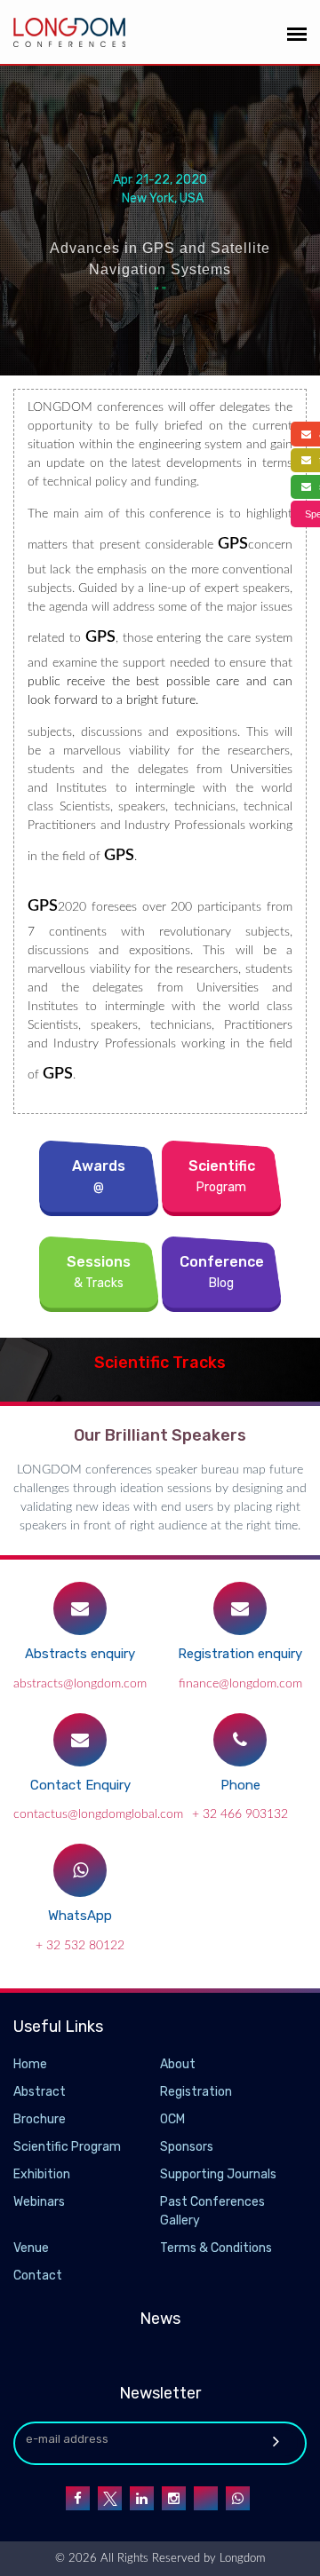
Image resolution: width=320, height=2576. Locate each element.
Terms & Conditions (216, 2248)
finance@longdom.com (240, 1684)
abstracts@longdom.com (80, 1684)
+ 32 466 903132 (240, 1814)
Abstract (40, 2092)
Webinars (39, 2202)
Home (30, 2064)
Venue (31, 2248)
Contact (38, 2276)
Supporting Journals (218, 2174)
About (178, 2064)
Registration (196, 2092)
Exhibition (42, 2174)
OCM (172, 2119)
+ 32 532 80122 (80, 1946)
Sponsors (187, 2147)
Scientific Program (67, 2147)
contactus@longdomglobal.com (98, 1814)
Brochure (40, 2119)
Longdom (240, 2559)
